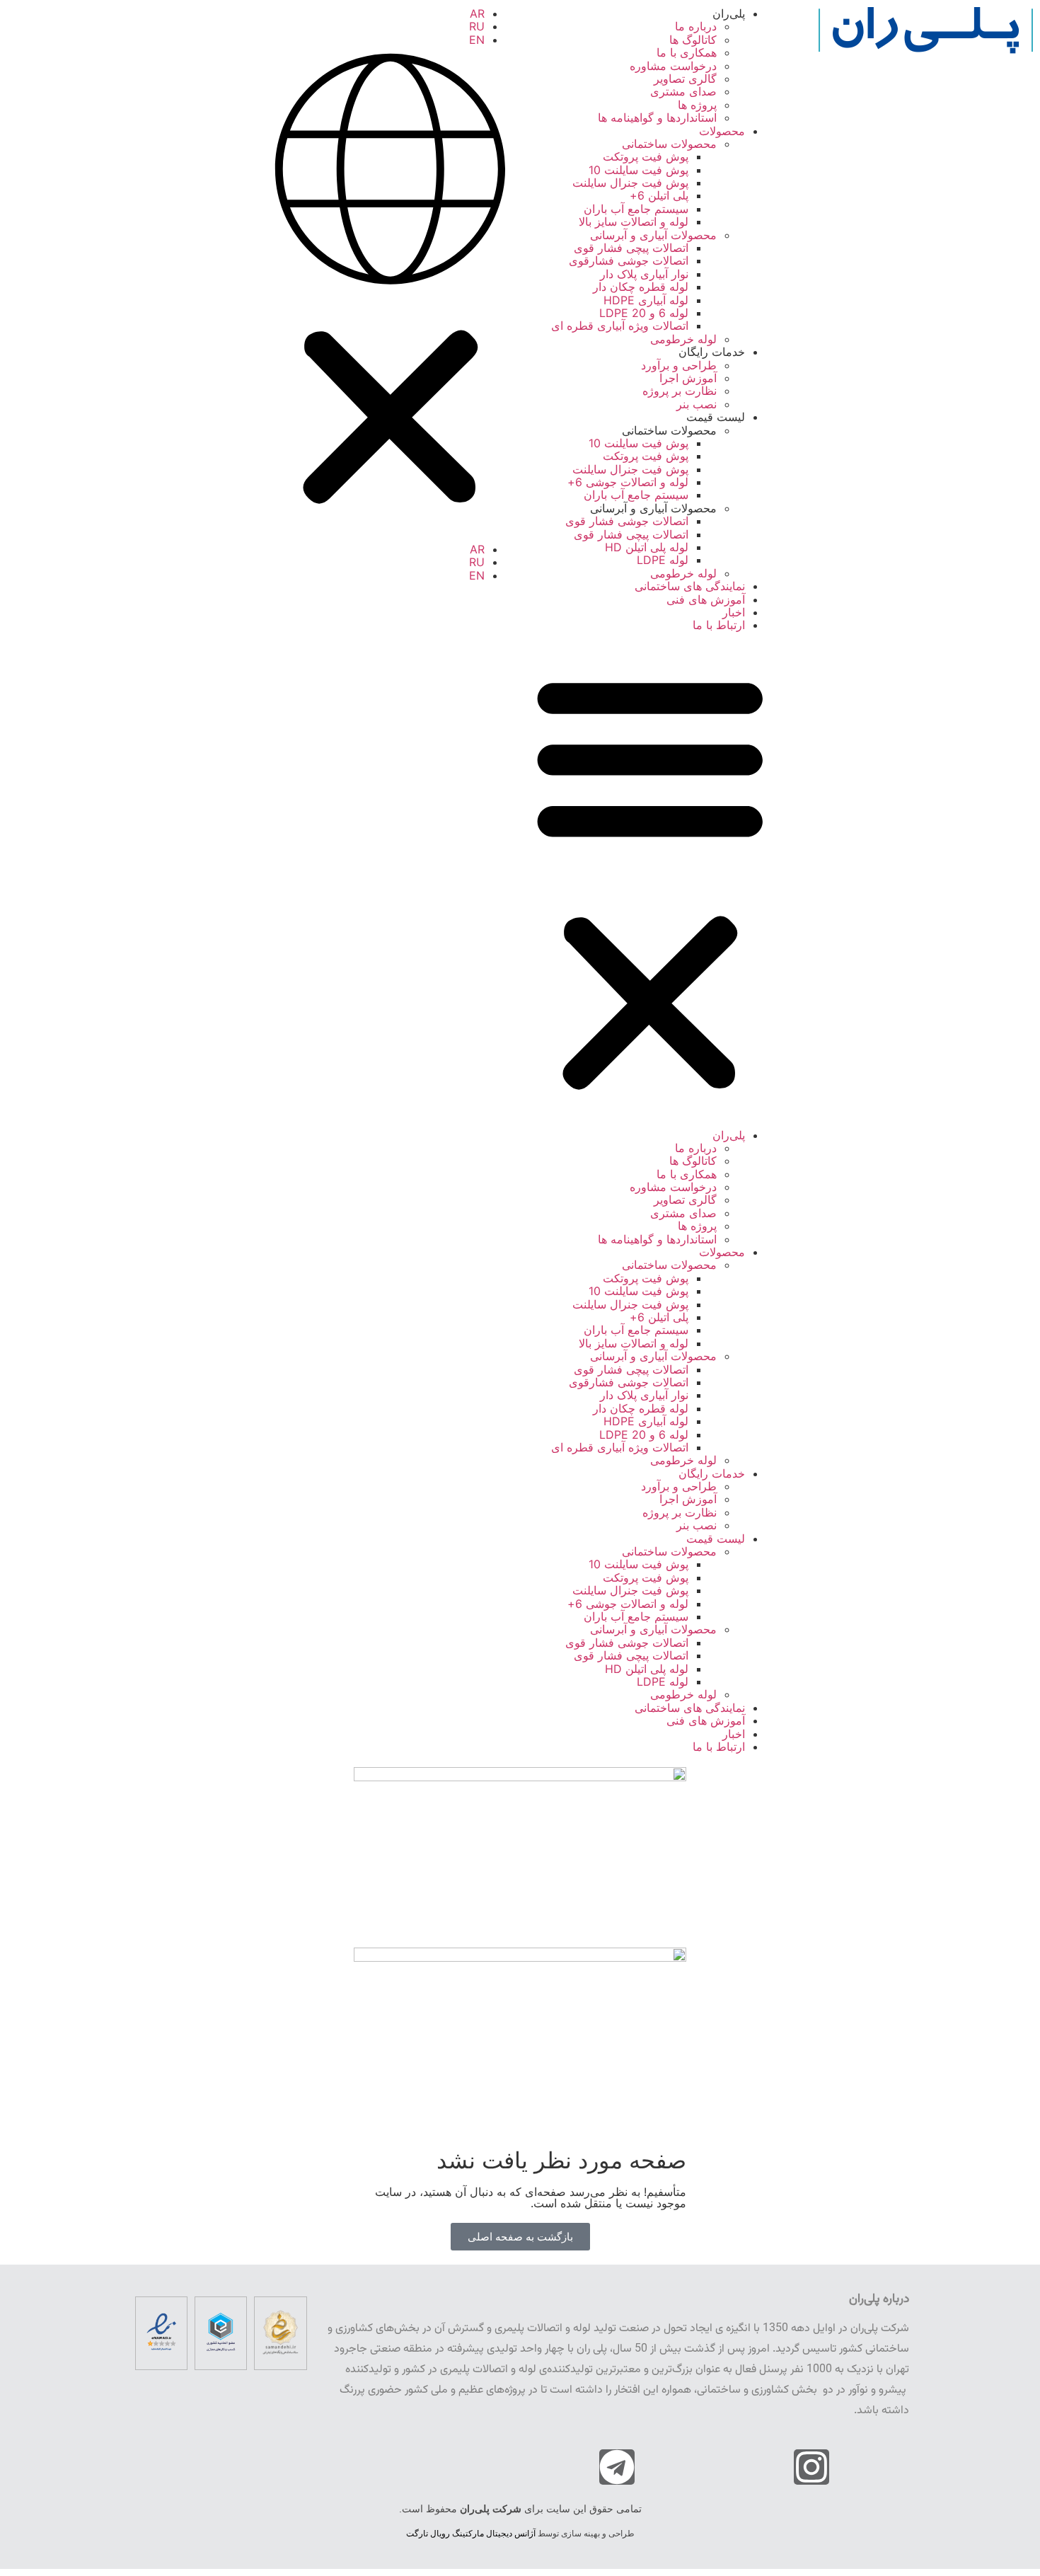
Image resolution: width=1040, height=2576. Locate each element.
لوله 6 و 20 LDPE (644, 313)
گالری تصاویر (685, 79)
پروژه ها (697, 105)
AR (477, 13)
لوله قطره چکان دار (641, 287)
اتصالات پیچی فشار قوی (631, 248)
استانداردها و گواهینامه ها (657, 117)
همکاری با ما (687, 52)
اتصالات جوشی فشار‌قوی (629, 260)
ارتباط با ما (719, 625)
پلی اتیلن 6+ (659, 195)
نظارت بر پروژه (680, 391)
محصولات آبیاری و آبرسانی (653, 235)
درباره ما (696, 26)
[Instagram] (811, 2467)
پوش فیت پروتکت (646, 156)
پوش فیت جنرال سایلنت (630, 183)
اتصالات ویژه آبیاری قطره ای (620, 326)
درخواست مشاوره (673, 66)
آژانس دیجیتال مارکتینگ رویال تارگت (471, 2534)
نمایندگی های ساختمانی (690, 586)
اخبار (734, 612)
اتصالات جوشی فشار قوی (627, 521)
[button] (650, 880)
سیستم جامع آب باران (636, 209)
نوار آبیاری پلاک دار (644, 274)
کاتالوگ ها (693, 40)
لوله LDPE (663, 560)
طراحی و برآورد (679, 365)
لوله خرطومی (683, 339)
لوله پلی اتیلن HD (647, 547)
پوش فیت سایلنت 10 (639, 170)
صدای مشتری (683, 91)
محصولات (722, 131)
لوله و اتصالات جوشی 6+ (628, 482)
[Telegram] (617, 2467)
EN (477, 40)
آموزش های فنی (706, 599)
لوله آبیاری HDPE (646, 300)
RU (477, 26)
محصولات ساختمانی (669, 144)
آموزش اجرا (688, 378)
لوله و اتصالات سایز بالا (634, 222)
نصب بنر (697, 404)
